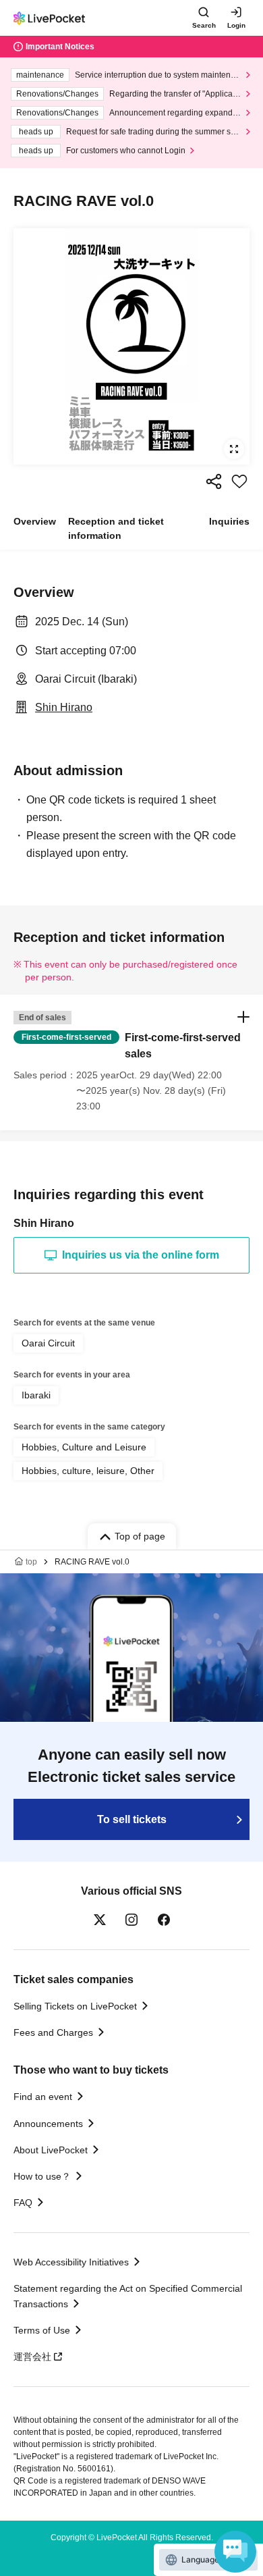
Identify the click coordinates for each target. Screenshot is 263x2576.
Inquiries (229, 521)
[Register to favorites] (239, 481)
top (31, 1562)
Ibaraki (36, 1395)
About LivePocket (51, 2150)
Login (236, 25)
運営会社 (32, 2357)
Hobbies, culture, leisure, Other (88, 1471)
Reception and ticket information (116, 528)
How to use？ (42, 2176)
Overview (35, 521)
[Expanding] (131, 346)
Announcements (48, 2124)
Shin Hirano (64, 707)
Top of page (140, 1536)
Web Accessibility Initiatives (71, 2262)
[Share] (214, 481)
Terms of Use (42, 2330)
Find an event (43, 2097)
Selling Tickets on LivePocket (75, 2006)
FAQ (23, 2203)
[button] (131, 1062)
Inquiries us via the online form (141, 1255)
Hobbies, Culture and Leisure (84, 1447)
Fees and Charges (53, 2032)
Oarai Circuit (48, 1343)
